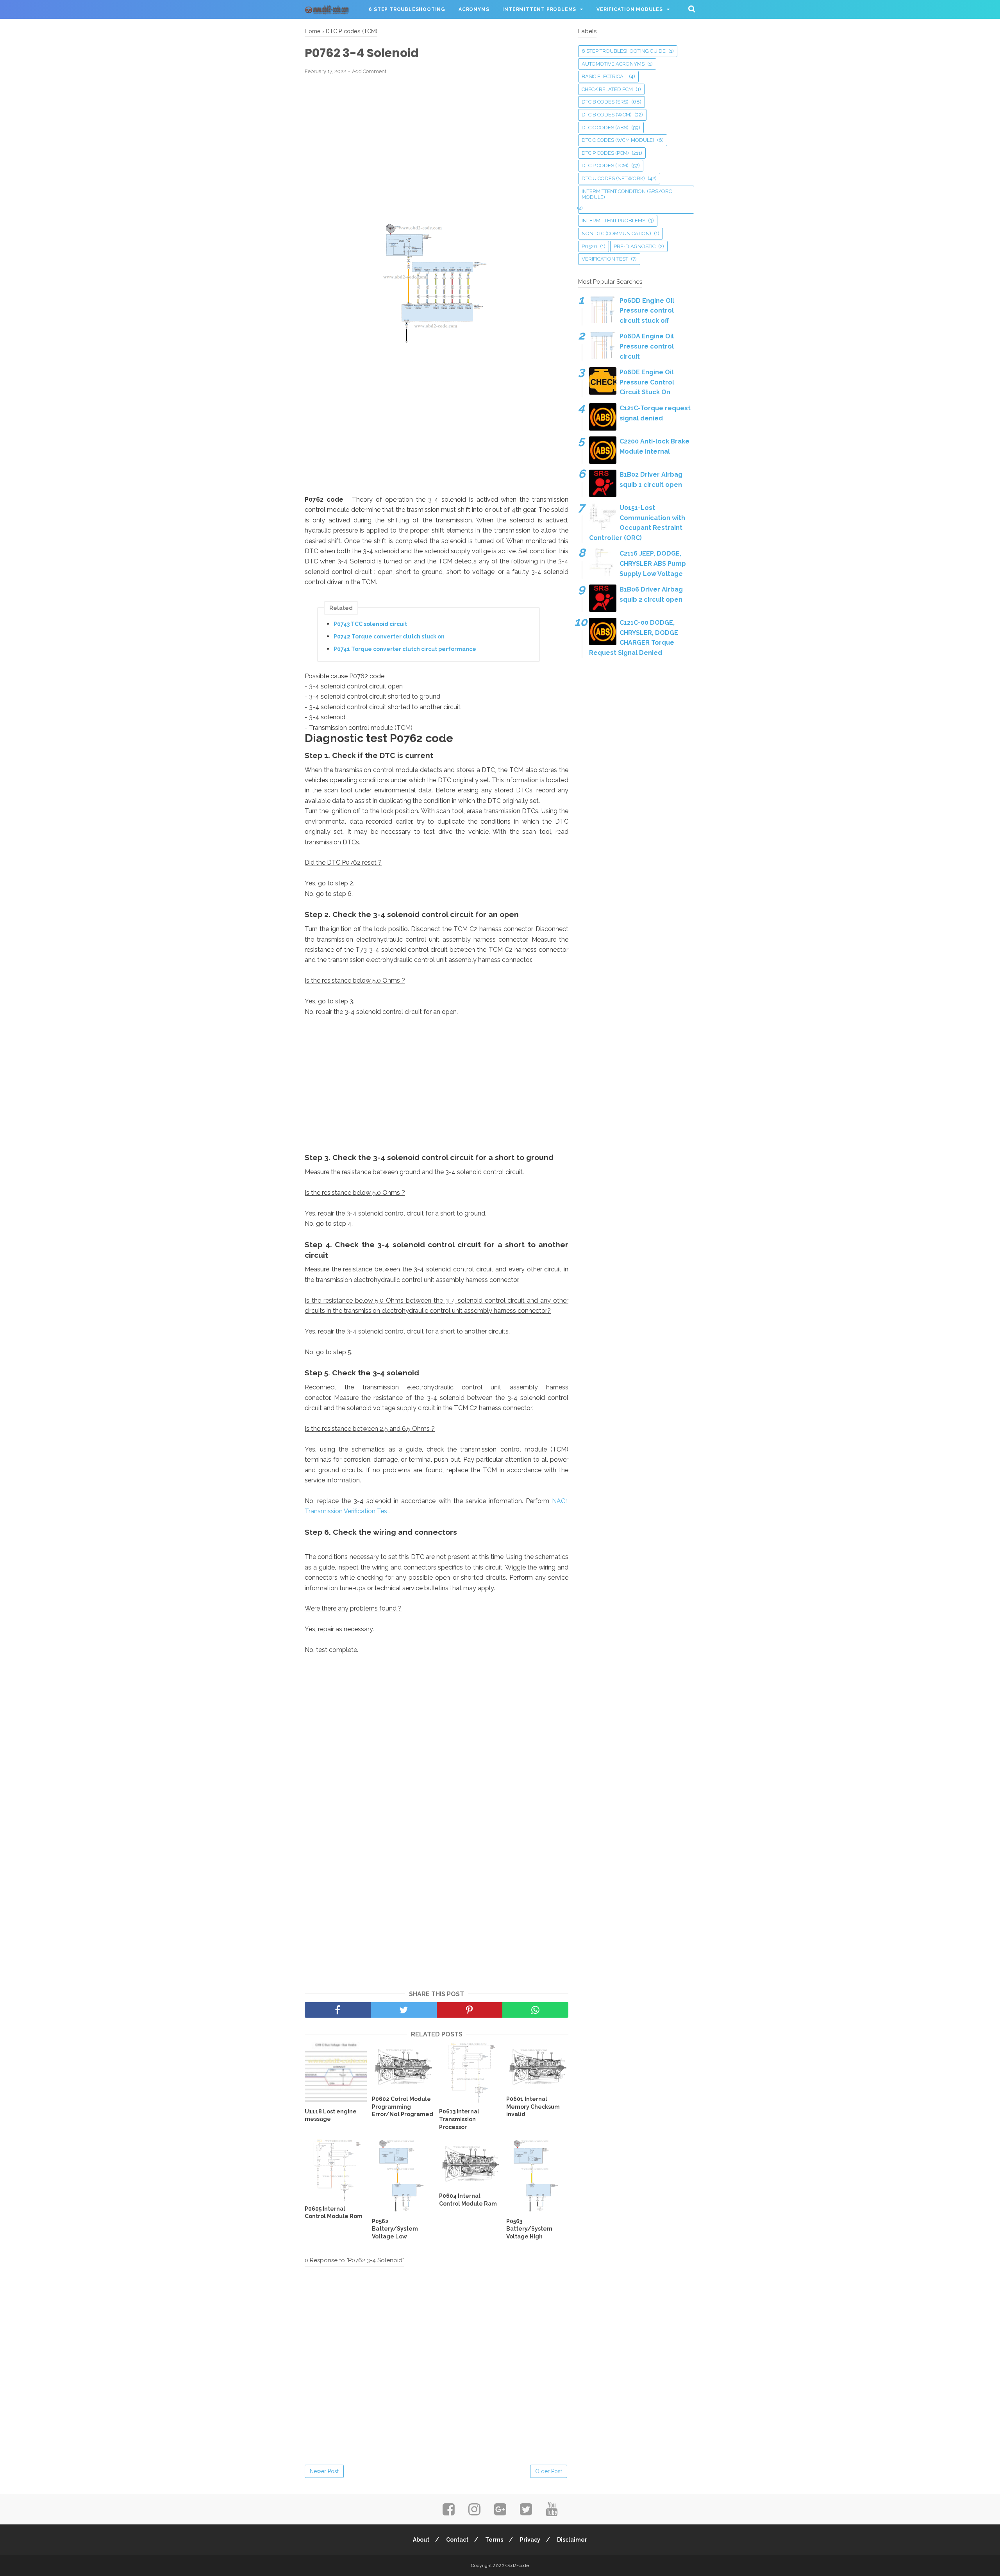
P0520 (589, 246)
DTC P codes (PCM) (605, 153)
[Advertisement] (437, 138)
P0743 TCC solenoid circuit (370, 624)
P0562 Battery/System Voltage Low (395, 2229)
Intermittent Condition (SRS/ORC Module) (627, 194)
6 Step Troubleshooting (407, 9)
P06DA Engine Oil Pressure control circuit (647, 346)
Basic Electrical (604, 76)
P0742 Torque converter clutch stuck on (389, 636)
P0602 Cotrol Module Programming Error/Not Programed (403, 2107)
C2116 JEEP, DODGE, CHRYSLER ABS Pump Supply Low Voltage (653, 563)
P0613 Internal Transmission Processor (459, 2119)
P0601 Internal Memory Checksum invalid (533, 2107)
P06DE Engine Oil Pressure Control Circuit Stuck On (647, 382)
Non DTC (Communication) (616, 233)
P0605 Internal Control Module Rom (334, 2213)
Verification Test (605, 259)
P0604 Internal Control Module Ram (468, 2200)
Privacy (530, 2540)
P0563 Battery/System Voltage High (529, 2229)
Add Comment (369, 71)
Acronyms (474, 9)
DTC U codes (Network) (613, 178)
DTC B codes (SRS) (605, 102)
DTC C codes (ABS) (605, 128)
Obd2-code (517, 2565)
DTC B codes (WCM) (607, 115)
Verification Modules (630, 9)
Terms (494, 2540)
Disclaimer (572, 2540)
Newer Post (324, 2471)
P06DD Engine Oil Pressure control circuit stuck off (647, 311)
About (421, 2540)
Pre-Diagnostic (635, 246)
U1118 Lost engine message (331, 2115)
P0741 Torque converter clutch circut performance (405, 649)
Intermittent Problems (539, 9)
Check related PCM (607, 89)
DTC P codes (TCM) (605, 165)
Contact (457, 2540)
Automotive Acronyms (613, 64)
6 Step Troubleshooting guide (624, 51)
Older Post (549, 2471)
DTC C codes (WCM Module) (618, 140)
